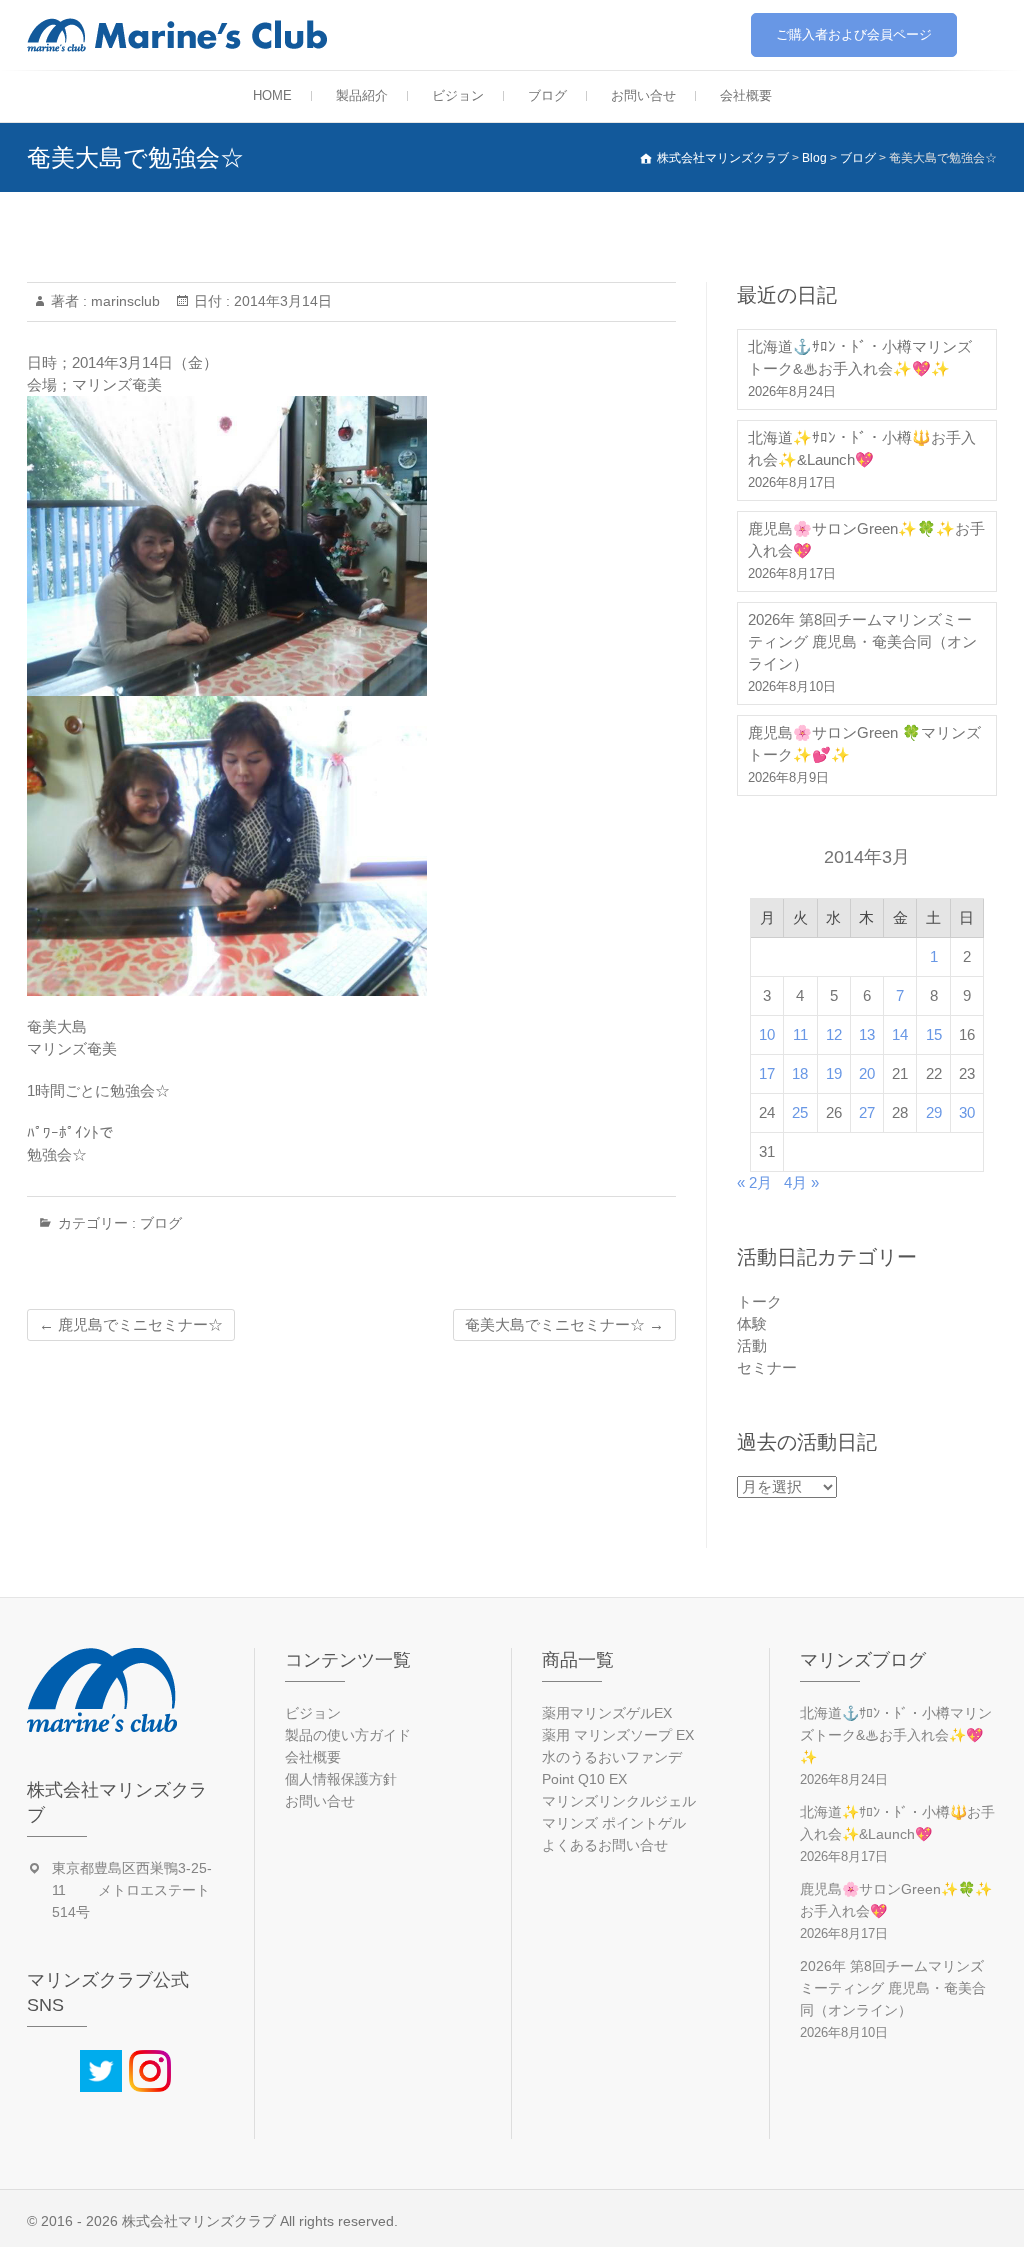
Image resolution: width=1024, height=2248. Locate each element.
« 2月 (754, 1182)
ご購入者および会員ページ (854, 34)
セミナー (767, 1367)
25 (800, 1112)
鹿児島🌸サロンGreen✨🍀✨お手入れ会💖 (866, 539)
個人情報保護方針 (341, 1779)
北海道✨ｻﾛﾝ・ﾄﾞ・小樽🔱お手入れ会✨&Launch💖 (862, 448)
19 (834, 1073)
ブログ (547, 95)
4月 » (801, 1182)
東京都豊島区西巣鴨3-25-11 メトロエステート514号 (132, 1890)
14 (900, 1034)
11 (800, 1034)
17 (767, 1073)
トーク (759, 1301)
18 (800, 1073)
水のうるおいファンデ (612, 1757)
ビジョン (458, 95)
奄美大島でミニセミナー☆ (564, 1324)
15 (934, 1034)
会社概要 (746, 95)
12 (834, 1034)
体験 (752, 1323)
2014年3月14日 (281, 301)
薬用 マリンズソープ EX (618, 1735)
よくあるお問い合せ (605, 1845)
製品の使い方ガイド (348, 1735)
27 (867, 1112)
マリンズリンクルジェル (619, 1801)
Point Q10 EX (584, 1779)
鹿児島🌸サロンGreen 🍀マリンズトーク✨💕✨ (864, 743)
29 (934, 1112)
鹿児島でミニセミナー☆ (131, 1324)
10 (767, 1034)
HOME (272, 95)
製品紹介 (362, 95)
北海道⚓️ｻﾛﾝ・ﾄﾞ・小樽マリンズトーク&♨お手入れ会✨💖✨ (860, 357)
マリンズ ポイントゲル (614, 1823)
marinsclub (123, 301)
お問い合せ (643, 95)
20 (867, 1073)
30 (967, 1112)
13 (867, 1034)
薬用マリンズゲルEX (607, 1713)
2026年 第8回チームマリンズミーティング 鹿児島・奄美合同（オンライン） (862, 641)
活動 (752, 1345)
